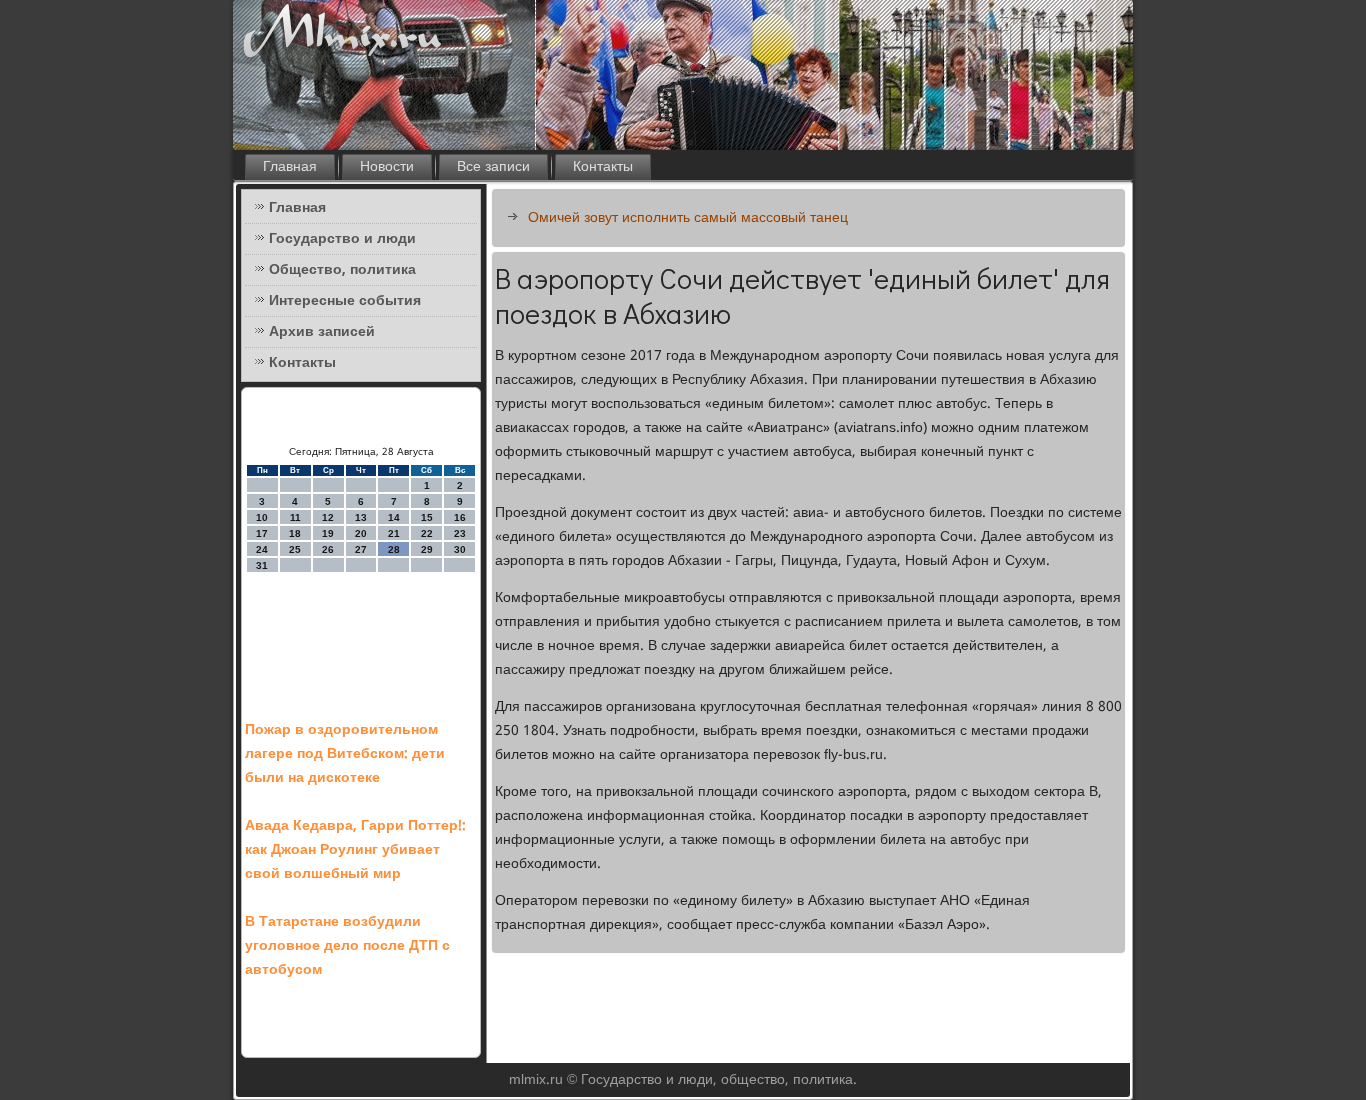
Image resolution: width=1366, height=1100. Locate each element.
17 (262, 533)
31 (262, 565)
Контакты (603, 167)
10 (262, 517)
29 (427, 549)
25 (295, 549)
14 (394, 517)
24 (262, 549)
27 (361, 549)
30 (460, 549)
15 (427, 517)
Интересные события (345, 301)
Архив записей (322, 332)
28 (394, 549)
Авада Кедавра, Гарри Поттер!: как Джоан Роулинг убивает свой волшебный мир (355, 850)
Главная (290, 167)
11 (295, 517)
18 (295, 533)
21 (394, 533)
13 (361, 517)
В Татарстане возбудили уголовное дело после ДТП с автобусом (347, 946)
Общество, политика (342, 270)
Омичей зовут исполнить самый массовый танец (688, 218)
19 (328, 533)
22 (427, 533)
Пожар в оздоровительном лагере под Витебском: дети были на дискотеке (345, 754)
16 (460, 517)
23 (460, 533)
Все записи (493, 167)
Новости (387, 167)
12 (328, 517)
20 (361, 533)
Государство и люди (342, 239)
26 (328, 549)
